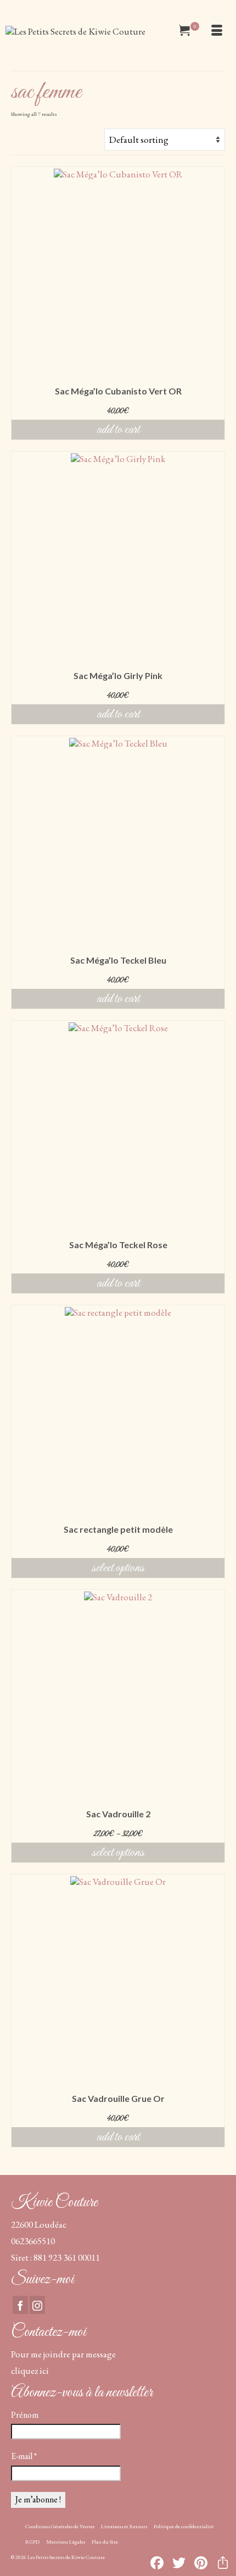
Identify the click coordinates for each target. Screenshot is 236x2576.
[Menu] (217, 31)
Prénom (25, 2415)
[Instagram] (37, 2305)
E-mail (24, 2456)
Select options (118, 1568)
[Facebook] (20, 2305)
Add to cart (118, 430)
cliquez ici (30, 2371)
